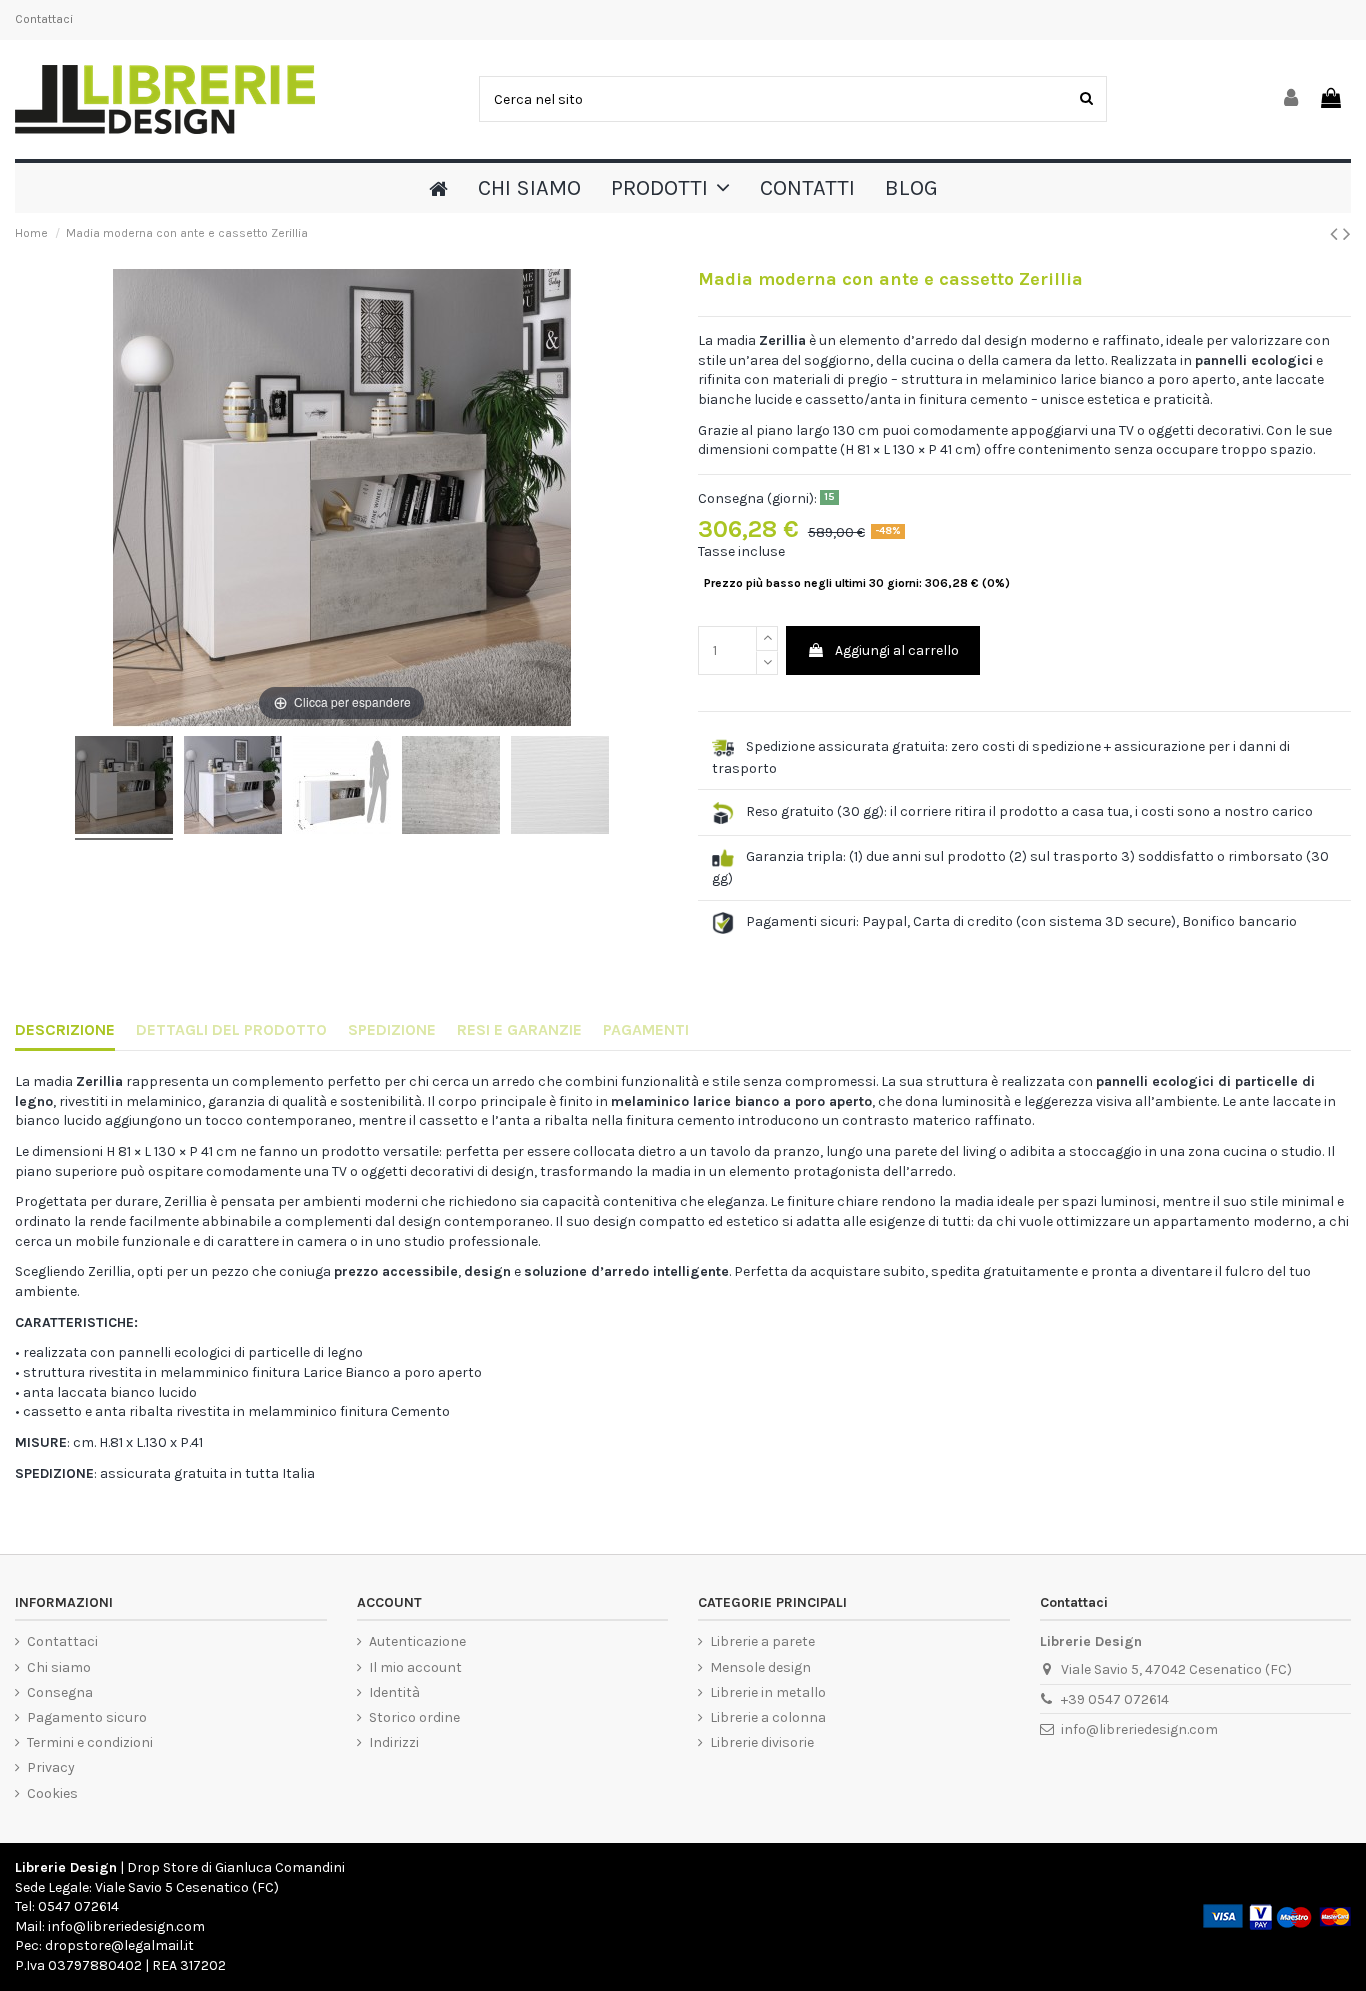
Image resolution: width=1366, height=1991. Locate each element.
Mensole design (760, 1667)
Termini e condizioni (90, 1742)
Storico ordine (414, 1717)
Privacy (51, 1767)
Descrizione (65, 1029)
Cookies (52, 1793)
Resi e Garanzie (519, 1029)
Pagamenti (646, 1029)
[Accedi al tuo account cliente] (1292, 99)
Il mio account (415, 1667)
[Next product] (1347, 234)
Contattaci (44, 19)
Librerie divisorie (762, 1742)
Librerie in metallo (768, 1692)
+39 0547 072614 (1115, 1699)
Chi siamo (59, 1667)
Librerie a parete (762, 1641)
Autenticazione (417, 1641)
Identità (394, 1692)
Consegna (60, 1692)
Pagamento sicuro (87, 1717)
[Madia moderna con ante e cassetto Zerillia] (124, 788)
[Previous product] (1336, 234)
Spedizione (392, 1029)
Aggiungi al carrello (897, 650)
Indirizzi (394, 1742)
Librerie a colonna (768, 1717)
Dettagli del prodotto (231, 1029)
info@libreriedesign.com (1139, 1729)
